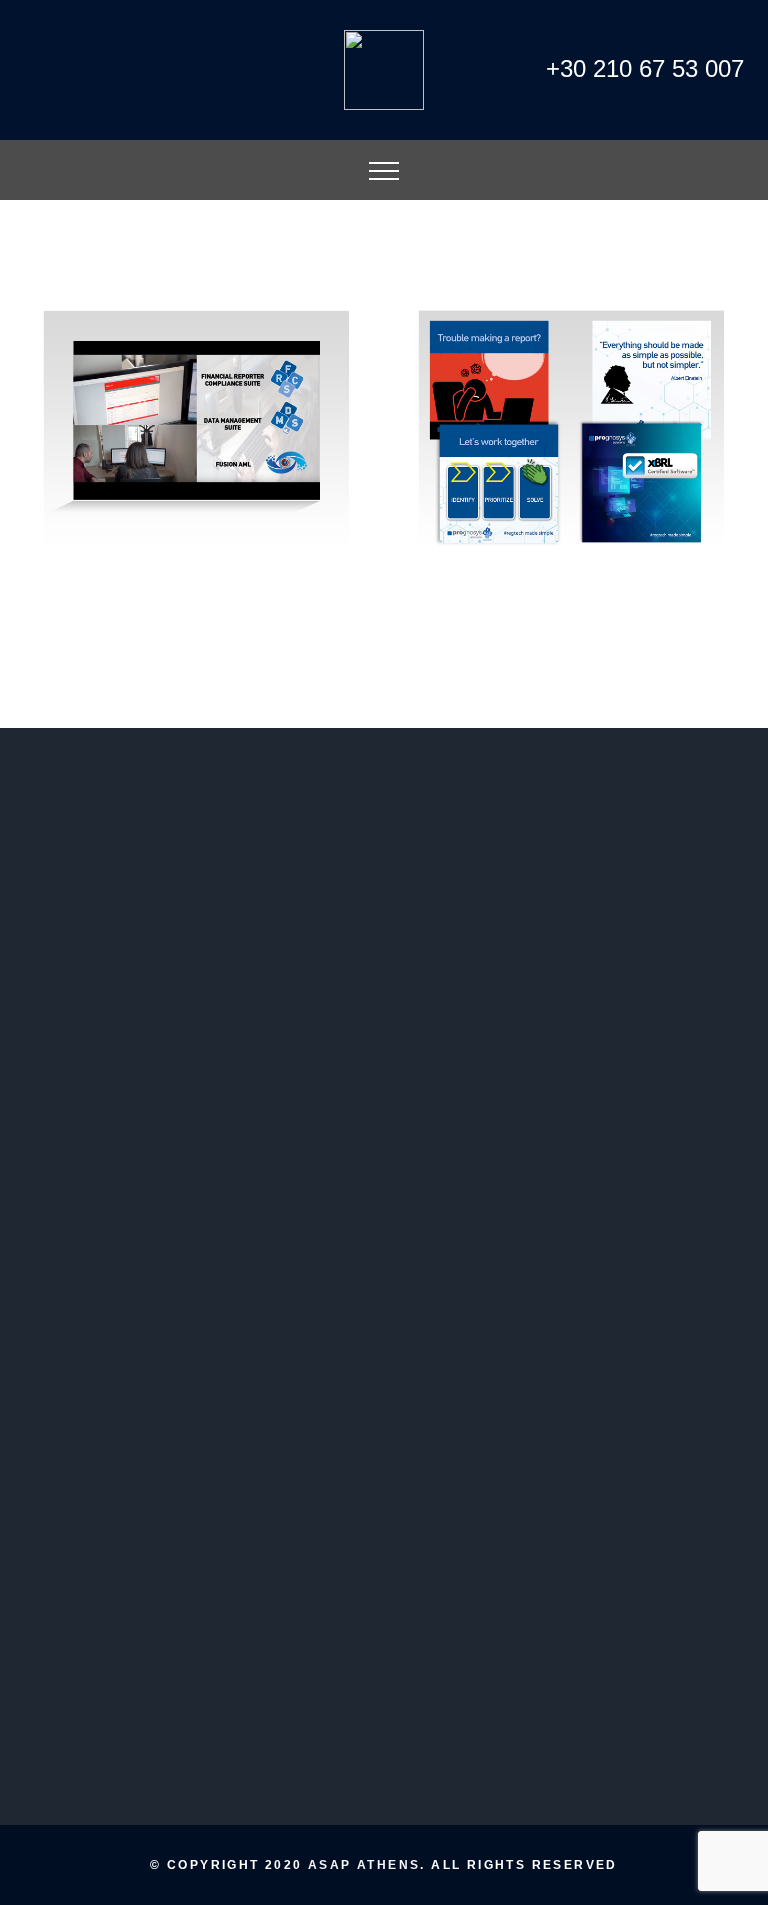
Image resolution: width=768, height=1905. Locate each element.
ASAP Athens (364, 1865)
